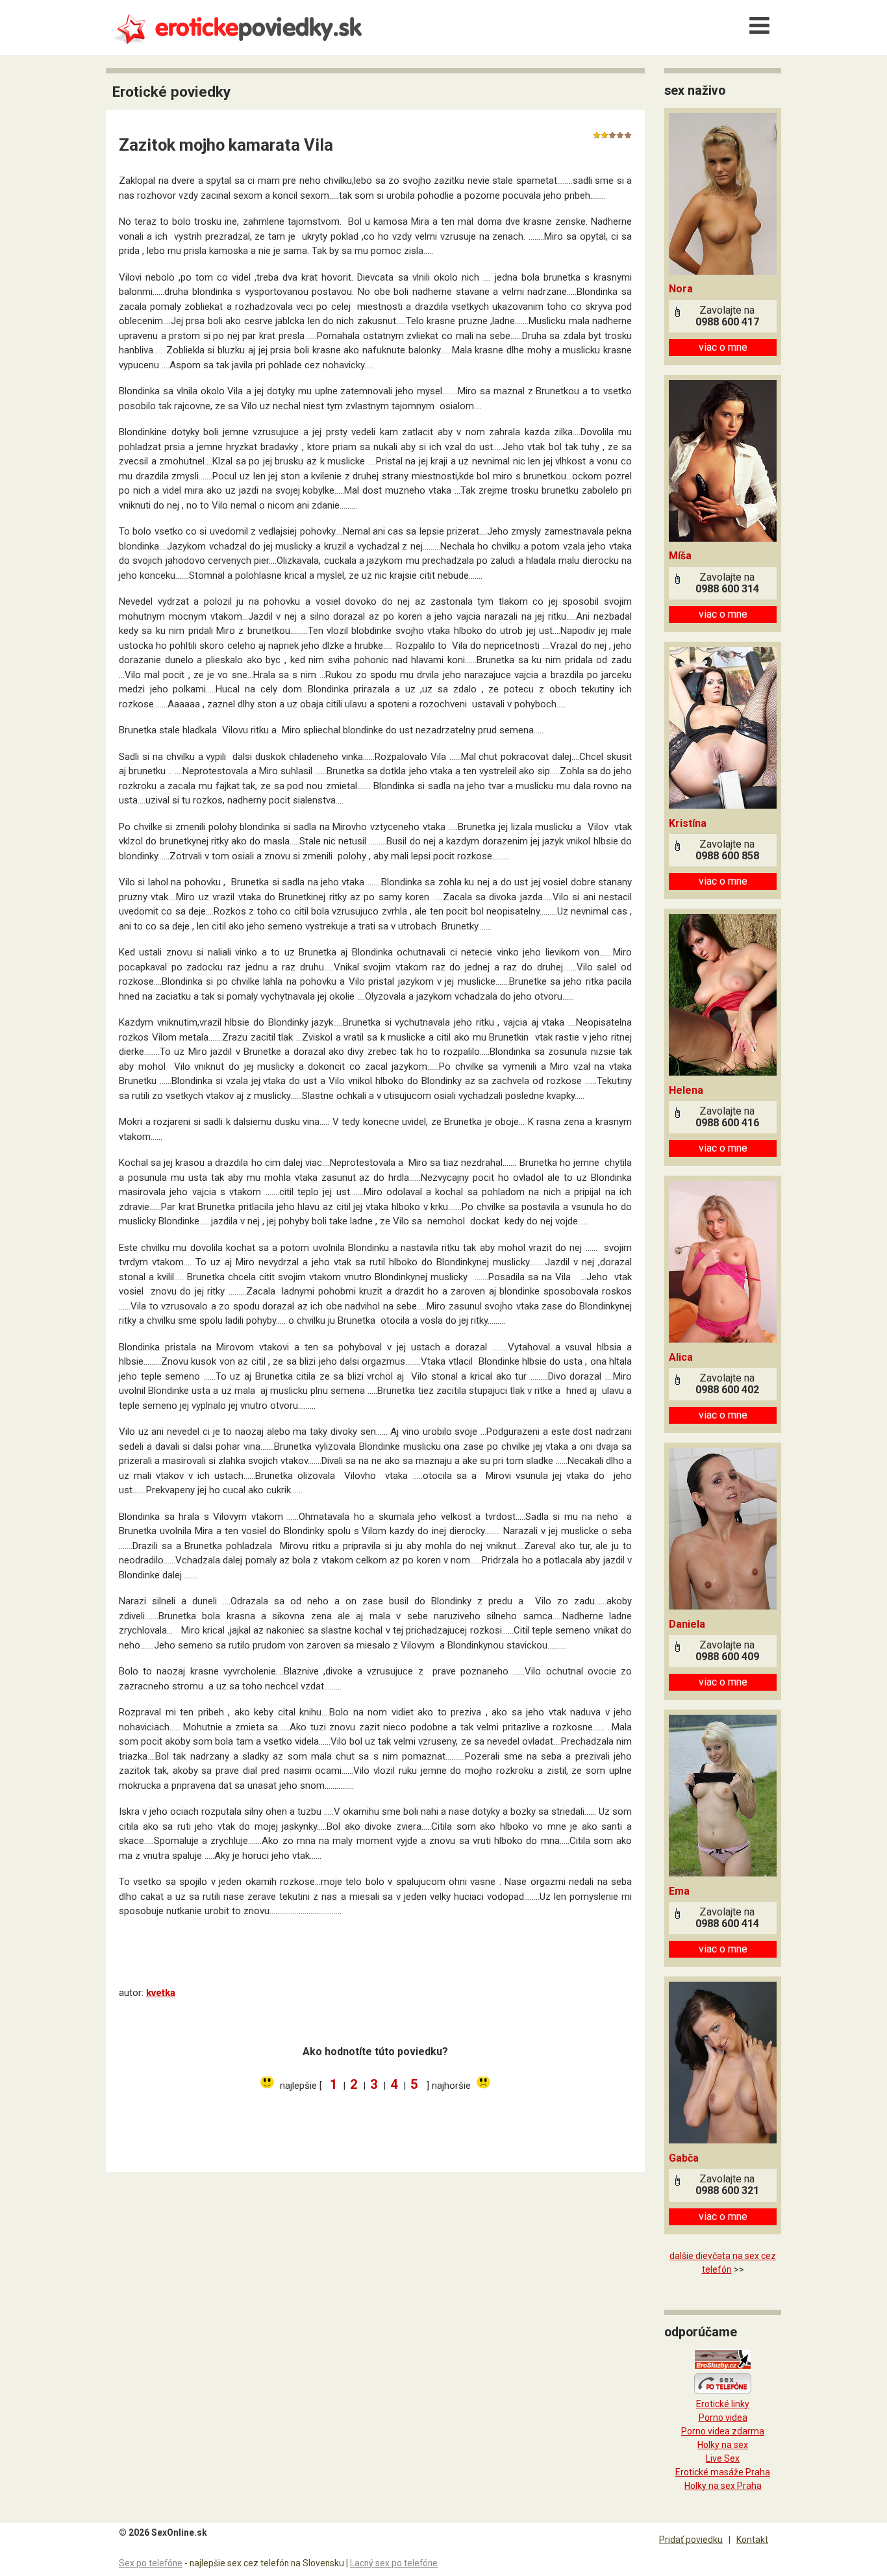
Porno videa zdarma (723, 2431)
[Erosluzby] (723, 2366)
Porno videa (723, 2418)
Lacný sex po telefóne (394, 2563)
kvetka (161, 1993)
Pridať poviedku (691, 2540)
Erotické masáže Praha (723, 2472)
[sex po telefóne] (723, 2390)
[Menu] (759, 26)
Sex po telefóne (151, 2563)
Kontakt (752, 2540)
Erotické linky (723, 2404)
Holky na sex (723, 2445)
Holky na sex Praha (723, 2486)
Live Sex (723, 2458)
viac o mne (723, 347)
